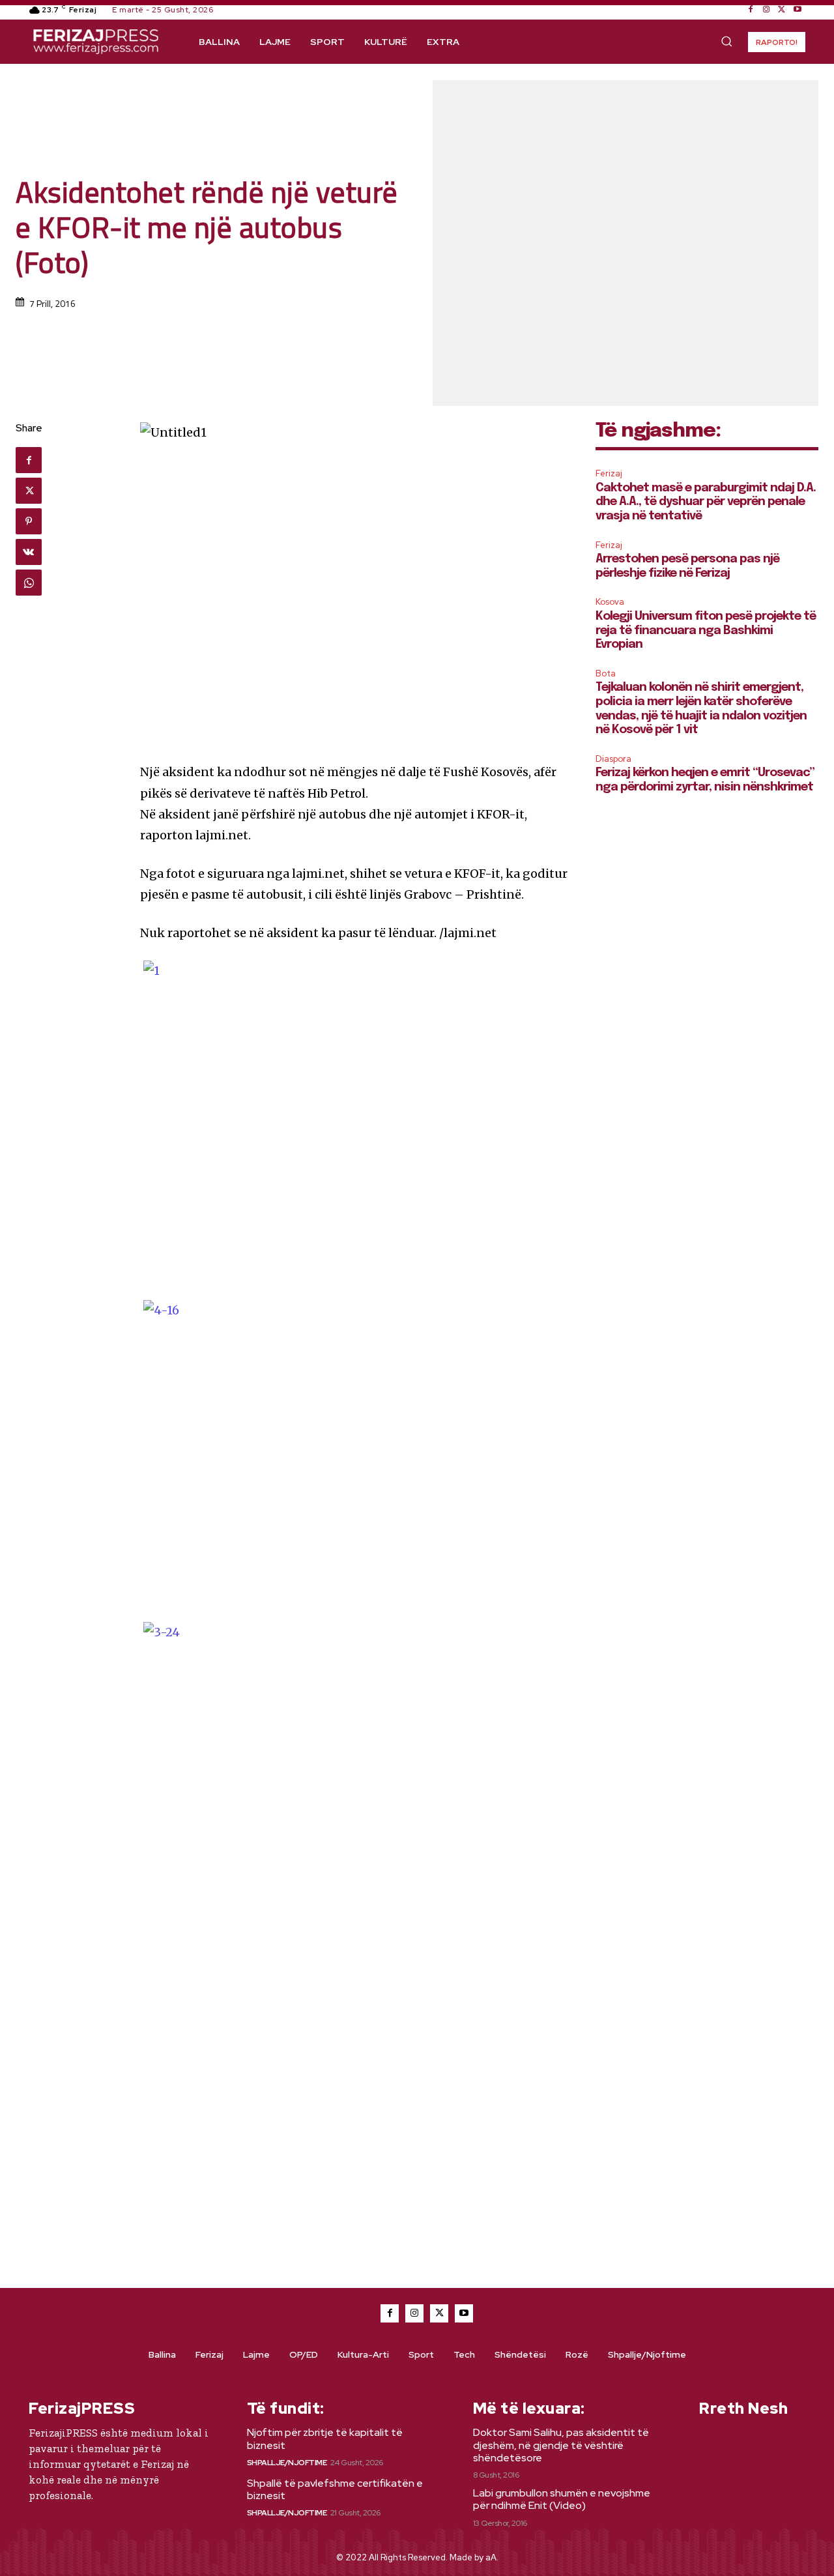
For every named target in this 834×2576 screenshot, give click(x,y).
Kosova (610, 602)
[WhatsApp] (29, 583)
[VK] (29, 552)
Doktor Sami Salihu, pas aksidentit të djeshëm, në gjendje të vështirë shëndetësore (561, 2445)
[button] (726, 41)
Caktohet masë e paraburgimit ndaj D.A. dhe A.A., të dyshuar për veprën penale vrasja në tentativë (706, 502)
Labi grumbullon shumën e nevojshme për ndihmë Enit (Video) (562, 2499)
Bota (606, 673)
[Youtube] (798, 10)
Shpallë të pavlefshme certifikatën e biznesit (335, 2489)
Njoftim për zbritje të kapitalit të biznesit (325, 2439)
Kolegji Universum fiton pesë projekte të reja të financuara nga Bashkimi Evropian (706, 630)
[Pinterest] (29, 521)
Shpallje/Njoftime (287, 2463)
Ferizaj (609, 473)
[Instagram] (766, 10)
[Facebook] (751, 10)
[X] (782, 10)
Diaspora (613, 759)
